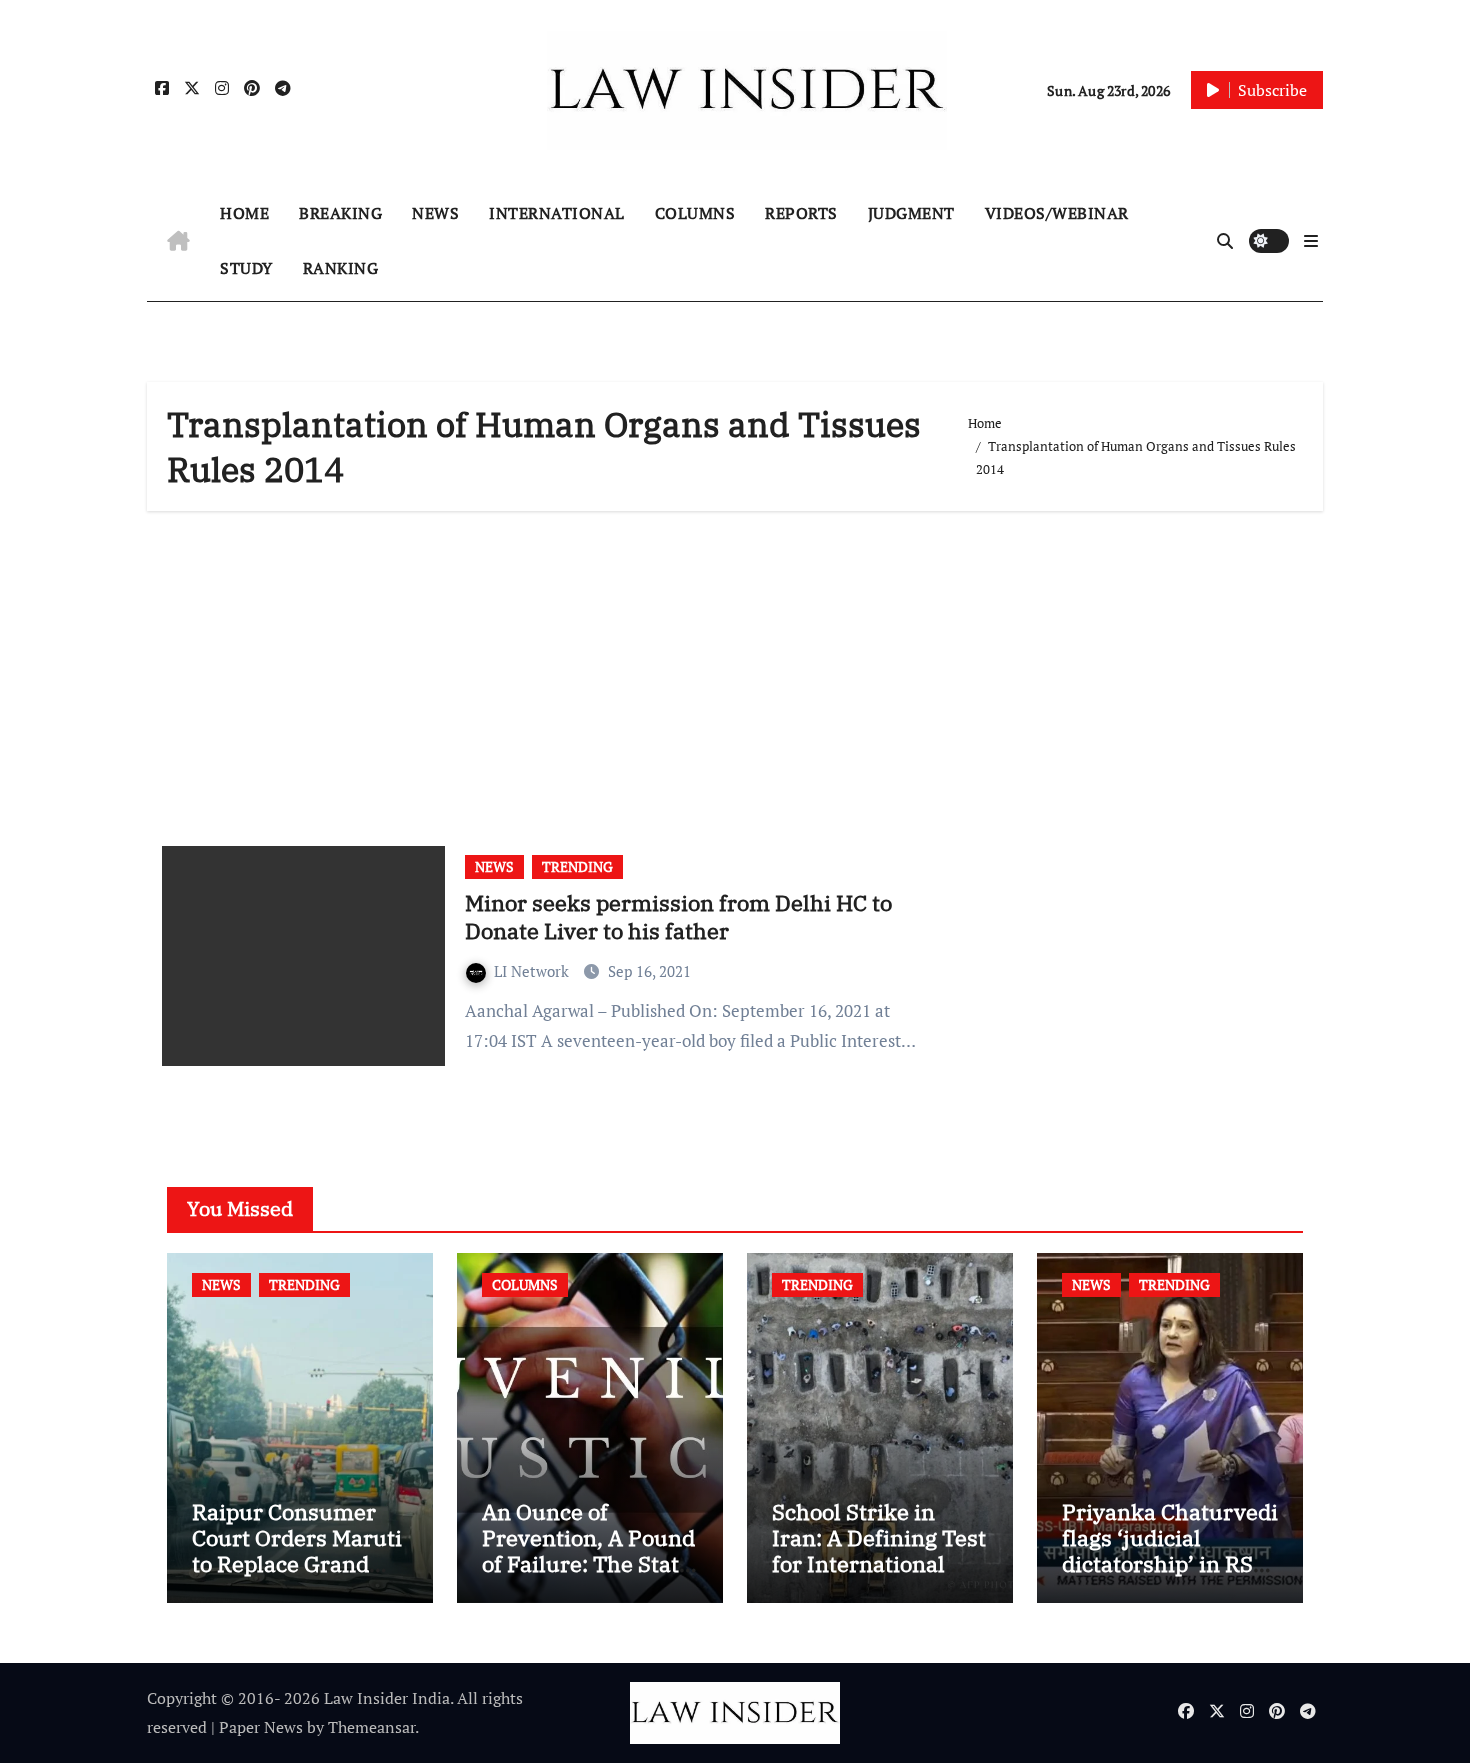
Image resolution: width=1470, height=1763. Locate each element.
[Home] (178, 241)
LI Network (533, 971)
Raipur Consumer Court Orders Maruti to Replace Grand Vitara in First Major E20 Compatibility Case (297, 1577)
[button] (1311, 241)
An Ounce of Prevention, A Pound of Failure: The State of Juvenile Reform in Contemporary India (588, 1577)
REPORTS (801, 213)
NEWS (435, 213)
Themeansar (371, 1727)
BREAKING (340, 213)
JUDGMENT (911, 213)
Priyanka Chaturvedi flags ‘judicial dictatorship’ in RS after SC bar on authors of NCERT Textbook (1170, 1577)
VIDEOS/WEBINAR (1057, 213)
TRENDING (577, 866)
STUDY (246, 268)
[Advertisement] (738, 671)
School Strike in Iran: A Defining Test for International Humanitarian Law (879, 1551)
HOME (244, 213)
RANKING (341, 268)
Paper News (261, 1727)
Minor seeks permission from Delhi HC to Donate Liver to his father (678, 917)
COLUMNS (695, 213)
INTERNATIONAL (557, 213)
